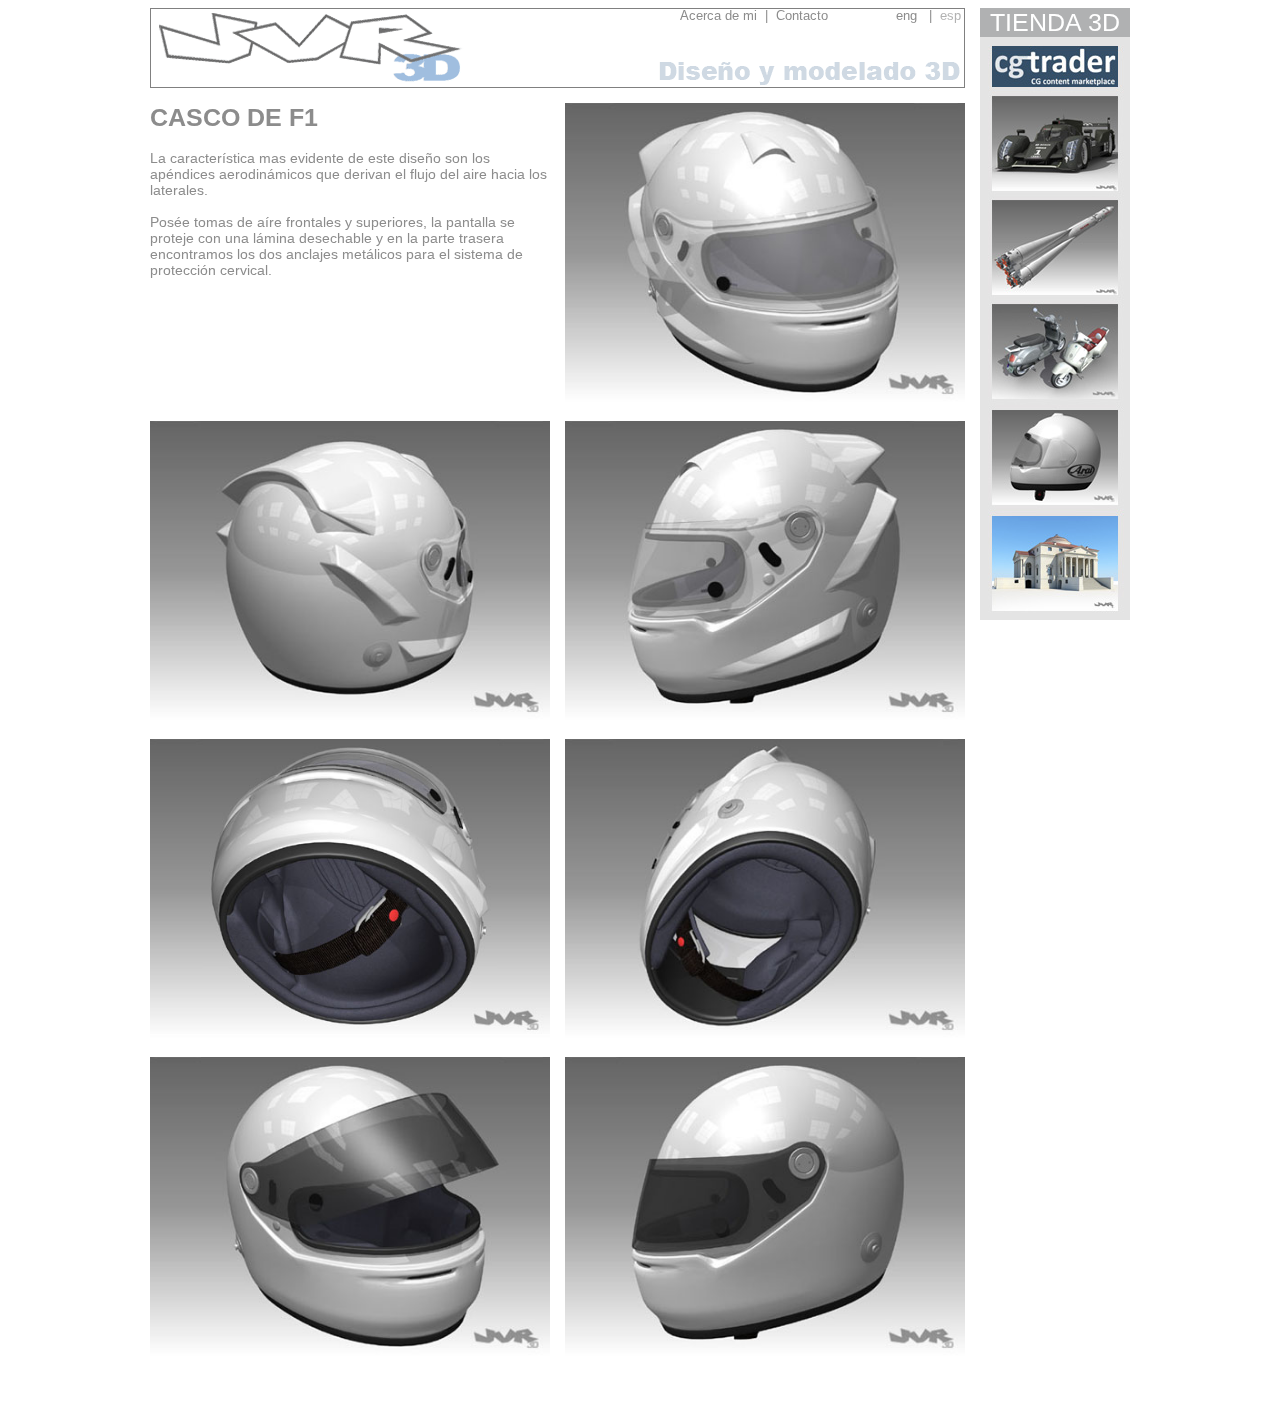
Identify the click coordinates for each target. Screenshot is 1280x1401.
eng (906, 15)
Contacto (832, 15)
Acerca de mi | (724, 15)
